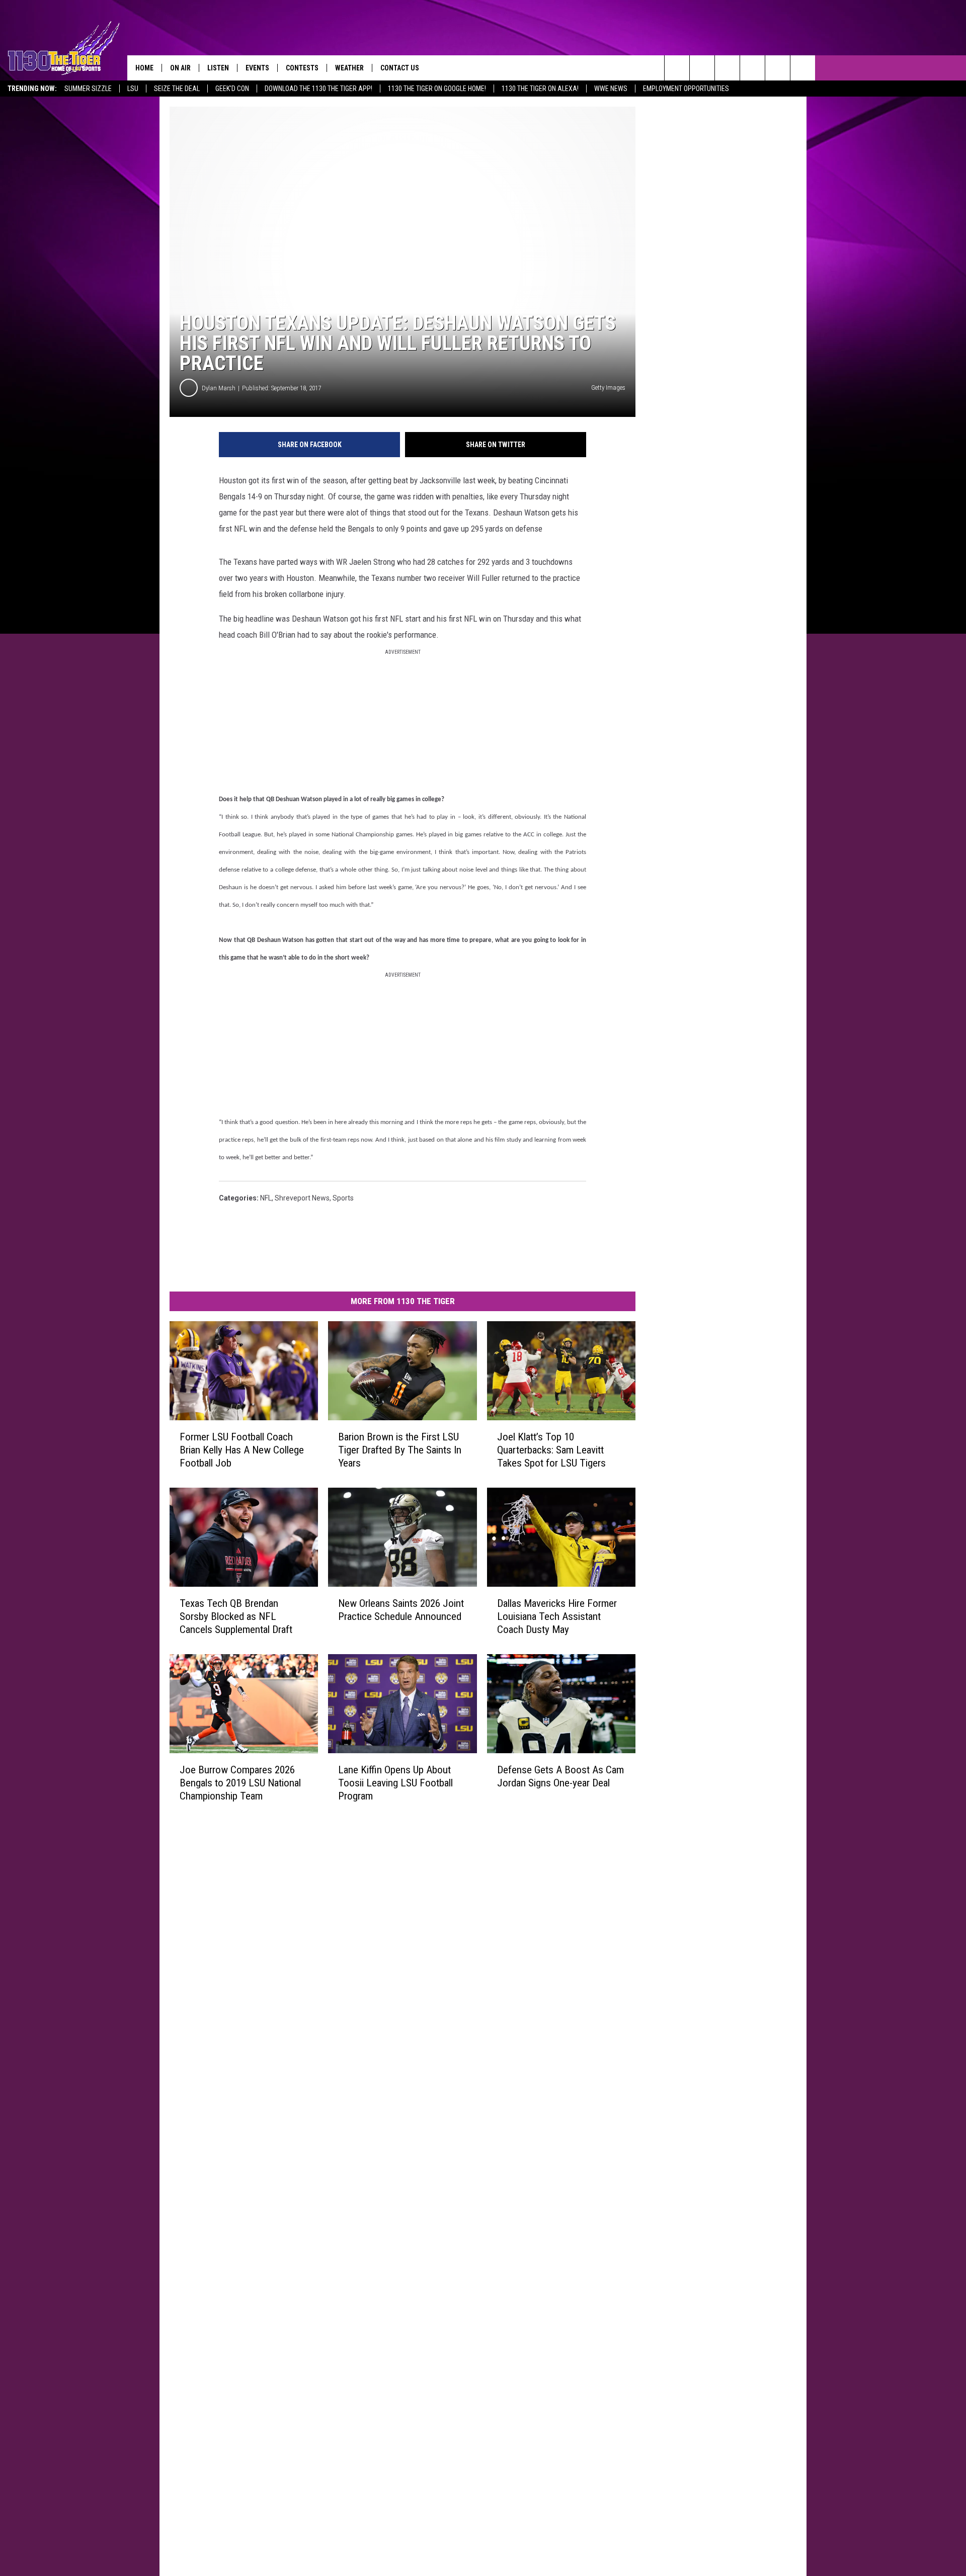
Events (257, 68)
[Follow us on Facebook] (727, 68)
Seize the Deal (177, 89)
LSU (133, 89)
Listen (218, 68)
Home (144, 68)
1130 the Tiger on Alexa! (540, 89)
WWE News (611, 89)
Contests (302, 68)
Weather (349, 68)
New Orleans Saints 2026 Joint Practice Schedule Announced (401, 1610)
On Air (180, 68)
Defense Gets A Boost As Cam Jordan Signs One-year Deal (560, 1776)
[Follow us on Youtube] (778, 68)
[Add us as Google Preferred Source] (702, 68)
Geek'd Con (232, 89)
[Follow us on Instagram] (752, 68)
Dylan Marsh (219, 388)
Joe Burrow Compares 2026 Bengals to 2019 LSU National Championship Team (240, 1783)
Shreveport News (302, 1198)
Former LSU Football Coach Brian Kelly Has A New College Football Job (242, 1450)
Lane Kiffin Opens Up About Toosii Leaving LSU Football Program (395, 1783)
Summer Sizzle (88, 89)
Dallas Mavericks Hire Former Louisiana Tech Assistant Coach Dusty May (557, 1616)
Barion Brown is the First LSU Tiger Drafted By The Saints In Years (400, 1450)
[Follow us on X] (803, 68)
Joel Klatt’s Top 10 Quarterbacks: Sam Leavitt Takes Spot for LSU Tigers (551, 1450)
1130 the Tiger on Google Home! (437, 89)
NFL (266, 1198)
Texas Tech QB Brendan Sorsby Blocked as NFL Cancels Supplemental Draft (236, 1616)
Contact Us (400, 68)
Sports (343, 1198)
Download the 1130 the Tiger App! (318, 89)
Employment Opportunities (686, 89)
